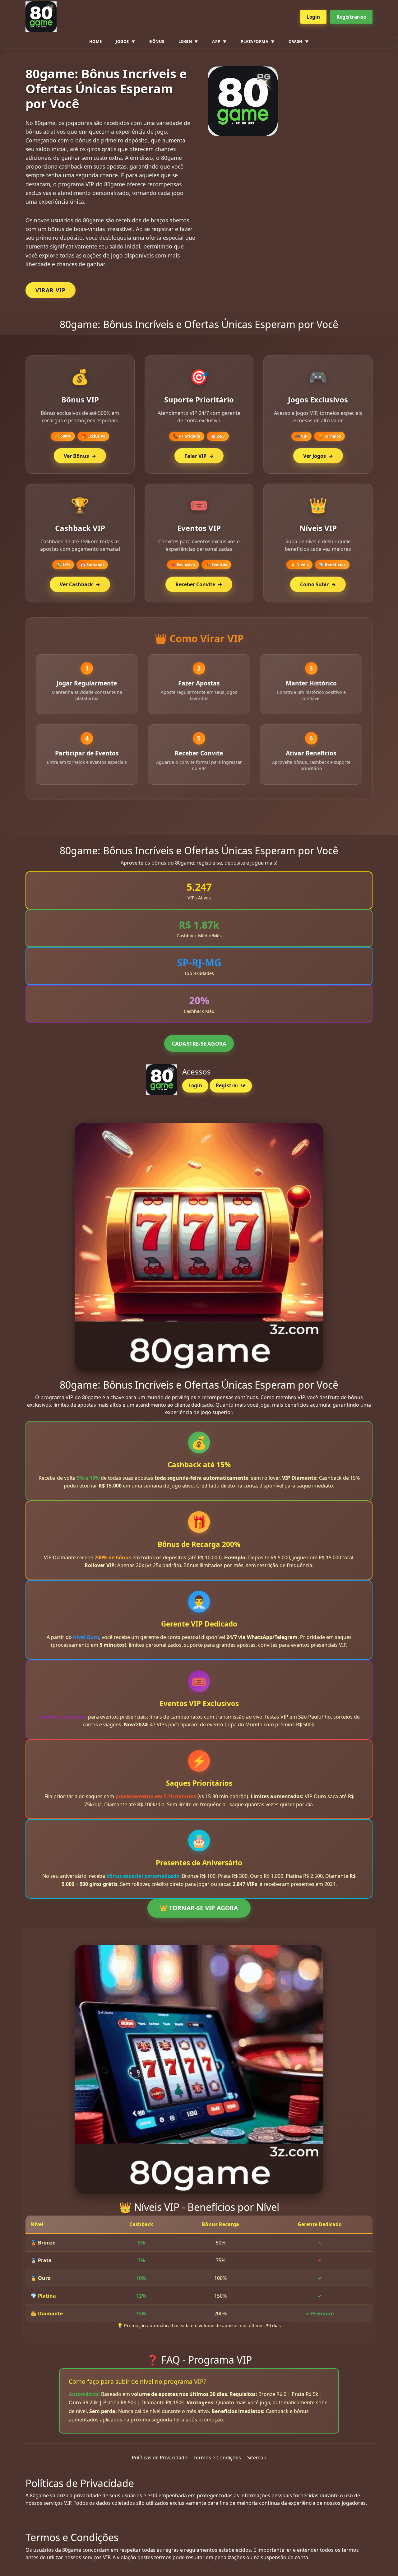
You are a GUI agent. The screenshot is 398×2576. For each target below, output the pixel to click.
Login (313, 17)
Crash (296, 41)
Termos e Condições (217, 2458)
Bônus (157, 41)
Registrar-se (351, 17)
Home (96, 41)
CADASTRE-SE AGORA (199, 1044)
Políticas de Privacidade (160, 2458)
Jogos (122, 41)
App (216, 41)
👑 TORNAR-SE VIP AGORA (199, 1908)
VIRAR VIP (51, 290)
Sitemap (257, 2458)
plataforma (255, 41)
